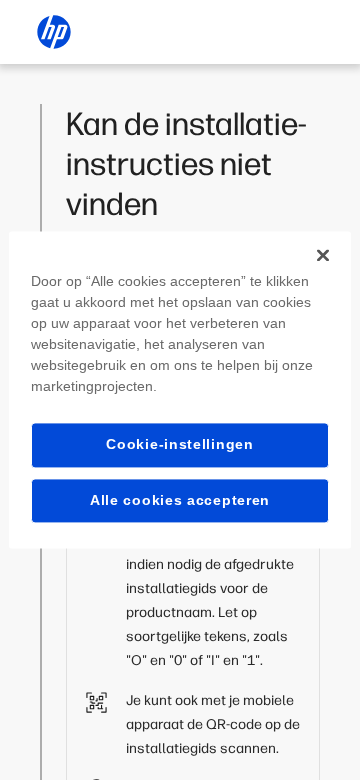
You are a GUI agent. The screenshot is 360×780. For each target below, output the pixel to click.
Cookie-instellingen (179, 444)
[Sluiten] (323, 255)
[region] (180, 389)
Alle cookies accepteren (180, 500)
